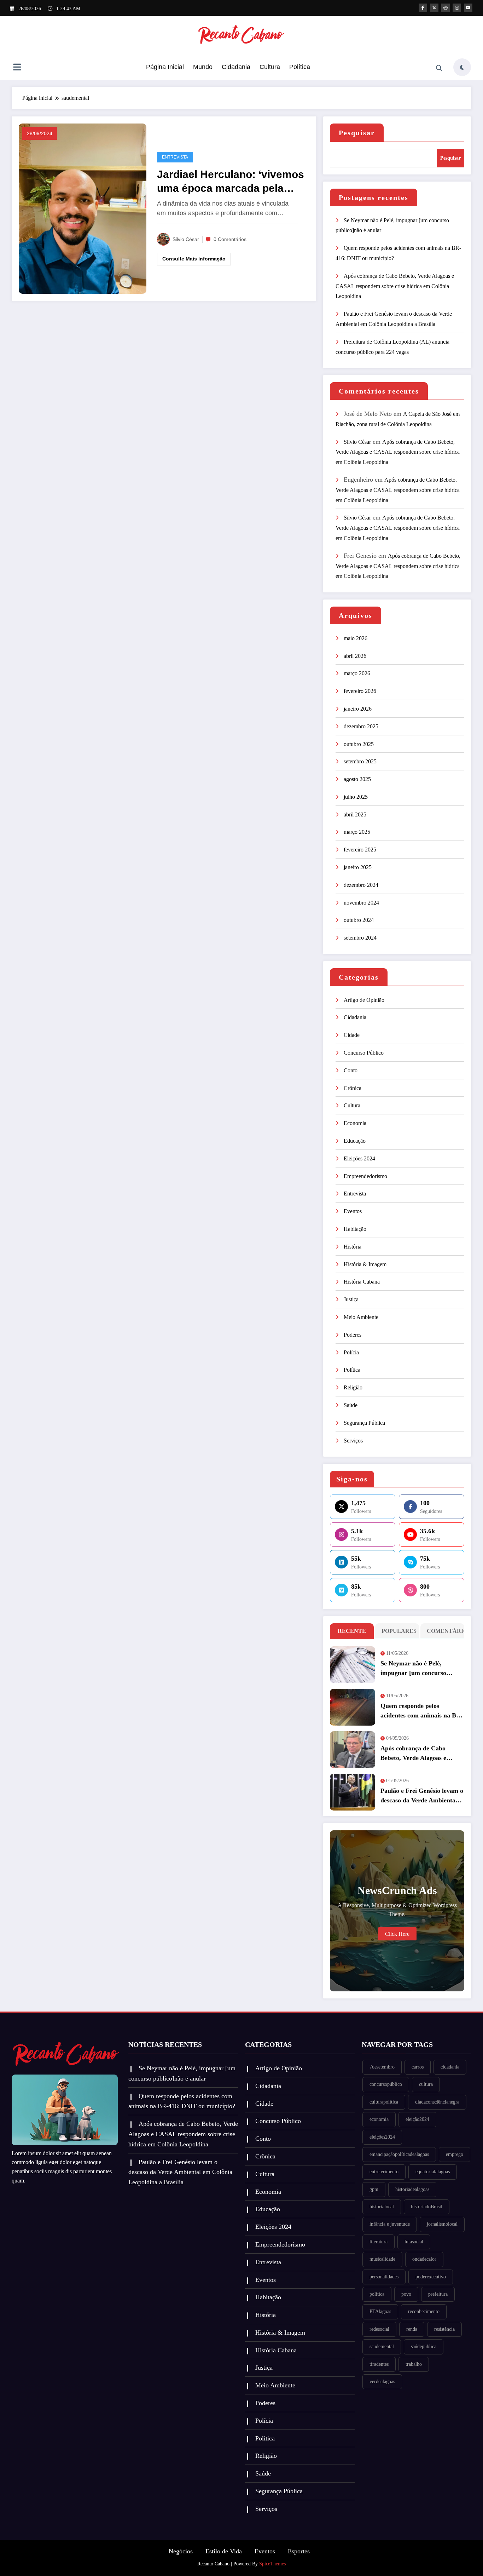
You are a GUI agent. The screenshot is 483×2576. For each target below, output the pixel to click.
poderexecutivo (431, 2277)
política (377, 2294)
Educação (355, 1141)
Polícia (351, 1352)
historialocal (382, 2207)
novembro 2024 (361, 903)
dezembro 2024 (361, 885)
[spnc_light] (462, 67)
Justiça (351, 1299)
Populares (399, 1631)
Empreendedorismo (365, 1176)
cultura (426, 2084)
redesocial (379, 2329)
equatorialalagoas (433, 2172)
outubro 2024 (359, 920)
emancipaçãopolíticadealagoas (399, 2154)
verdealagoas (382, 2382)
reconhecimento (424, 2311)
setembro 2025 (360, 761)
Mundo (203, 67)
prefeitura (438, 2294)
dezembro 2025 (361, 726)
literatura (379, 2242)
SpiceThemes (272, 2564)
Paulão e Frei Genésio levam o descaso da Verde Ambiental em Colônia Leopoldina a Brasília (422, 1796)
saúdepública (424, 2346)
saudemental (382, 2346)
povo (406, 2294)
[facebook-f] (423, 8)
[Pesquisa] (439, 68)
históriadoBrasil (427, 2207)
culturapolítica (384, 2102)
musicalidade (382, 2259)
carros (418, 2067)
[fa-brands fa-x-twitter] (434, 8)
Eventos (353, 1211)
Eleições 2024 (359, 1158)
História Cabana (362, 1282)
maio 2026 (356, 638)
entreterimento (384, 2172)
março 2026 (357, 673)
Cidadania (236, 67)
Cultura (270, 67)
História (353, 1247)
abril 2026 (355, 656)
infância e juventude (390, 2224)
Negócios (181, 2551)
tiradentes (379, 2364)
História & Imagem (365, 1264)
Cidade (352, 1035)
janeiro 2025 (358, 867)
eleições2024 (382, 2137)
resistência (444, 2329)
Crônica (353, 1088)
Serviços (353, 1441)
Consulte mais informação (194, 259)
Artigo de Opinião (364, 1000)
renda (412, 2329)
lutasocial (414, 2242)
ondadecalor (424, 2259)
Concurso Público (364, 1053)
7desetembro (382, 2067)
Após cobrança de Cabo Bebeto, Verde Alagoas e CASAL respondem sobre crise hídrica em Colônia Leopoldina (395, 286)
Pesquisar (357, 133)
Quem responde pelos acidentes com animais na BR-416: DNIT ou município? (422, 1711)
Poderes (353, 1335)
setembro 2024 (360, 938)
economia (379, 2119)
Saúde (351, 1405)
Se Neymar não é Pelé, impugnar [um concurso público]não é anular (413, 1669)
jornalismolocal (442, 2224)
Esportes (299, 2551)
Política (300, 67)
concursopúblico (386, 2084)
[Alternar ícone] (17, 68)
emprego (455, 2154)
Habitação (355, 1229)
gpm (374, 2189)
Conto (351, 1070)
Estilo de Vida (224, 2551)
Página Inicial (165, 67)
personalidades (384, 2277)
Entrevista (175, 157)
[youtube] (468, 8)
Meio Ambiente (361, 1317)
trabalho (414, 2364)
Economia (355, 1123)
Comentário (444, 1631)
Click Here (397, 1934)
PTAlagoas (380, 2311)
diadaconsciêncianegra (437, 2102)
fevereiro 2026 (360, 691)
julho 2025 (356, 797)
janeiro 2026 (358, 709)
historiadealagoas (412, 2189)
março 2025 (357, 832)
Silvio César (186, 239)
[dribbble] (446, 8)
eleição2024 (417, 2119)
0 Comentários (230, 239)
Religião (353, 1387)
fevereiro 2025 (360, 850)
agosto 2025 (357, 779)
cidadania (450, 2067)
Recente (352, 1631)
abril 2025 (355, 814)
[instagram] (457, 8)
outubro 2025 (359, 744)
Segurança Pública (364, 1423)
